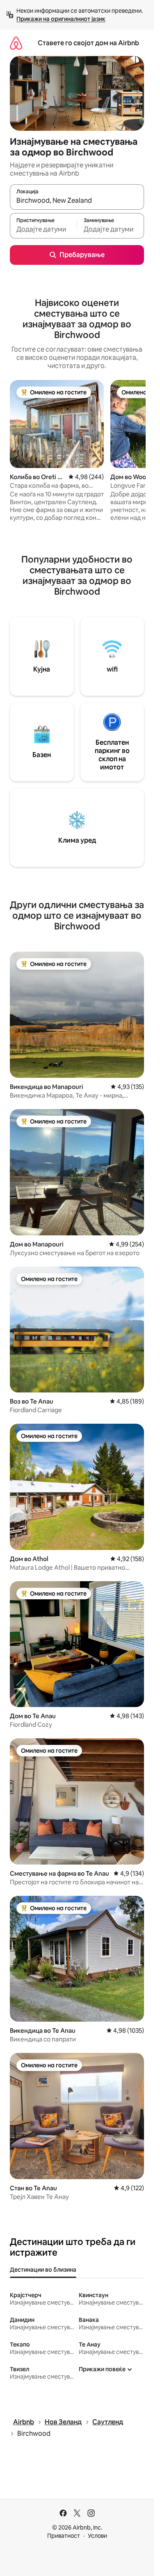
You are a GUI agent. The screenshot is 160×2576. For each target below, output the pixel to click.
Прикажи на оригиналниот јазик (61, 19)
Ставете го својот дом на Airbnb (88, 43)
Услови (97, 2536)
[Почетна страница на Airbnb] (16, 43)
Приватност (64, 2536)
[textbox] (43, 229)
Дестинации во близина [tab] (43, 2270)
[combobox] (77, 201)
